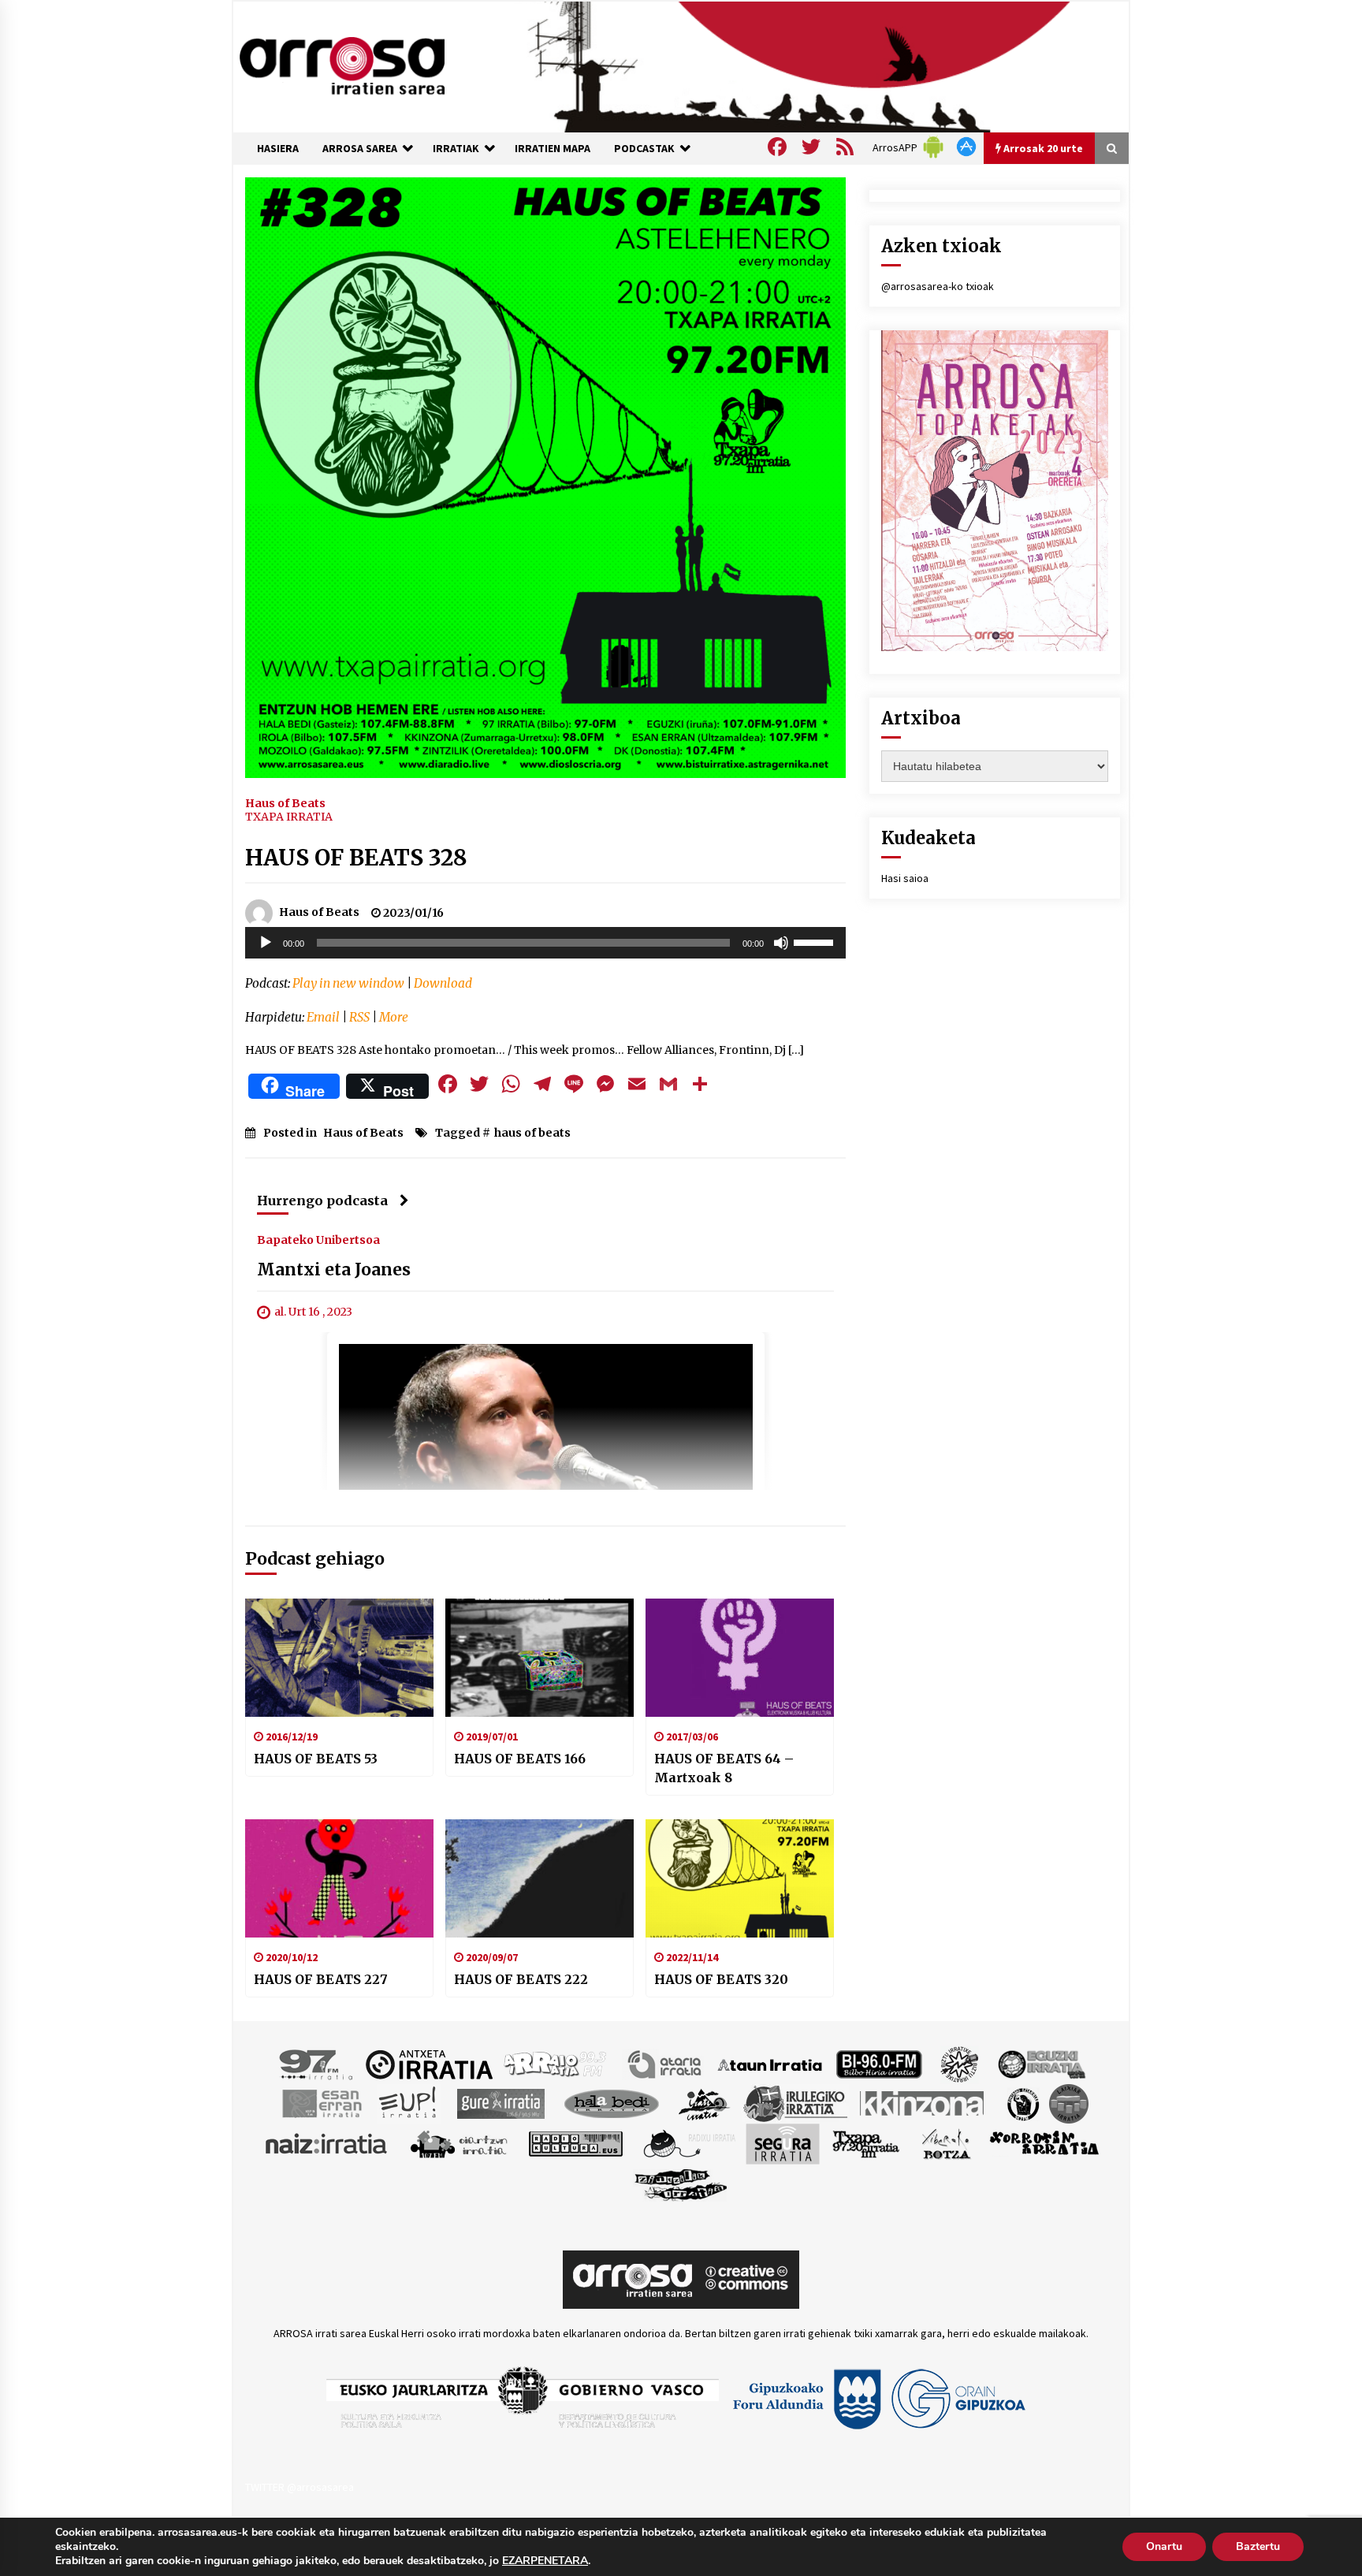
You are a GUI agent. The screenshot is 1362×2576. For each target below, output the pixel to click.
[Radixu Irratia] (688, 2143)
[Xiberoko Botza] (945, 2143)
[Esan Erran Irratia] (321, 2103)
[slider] (816, 941)
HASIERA (278, 148)
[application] (545, 943)
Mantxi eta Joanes (334, 1270)
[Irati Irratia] (705, 2103)
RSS (359, 1017)
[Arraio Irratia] (556, 2064)
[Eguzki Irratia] (1040, 2064)
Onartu (1164, 2546)
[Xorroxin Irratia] (1044, 2143)
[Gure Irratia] (501, 2103)
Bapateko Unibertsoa (318, 1240)
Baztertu (1258, 2546)
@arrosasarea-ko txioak (938, 286)
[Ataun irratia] (770, 2064)
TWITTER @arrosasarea (300, 2487)
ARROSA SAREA (360, 148)
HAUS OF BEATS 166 (520, 1759)
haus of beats (532, 1133)
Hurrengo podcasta (322, 1201)
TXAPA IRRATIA (289, 817)
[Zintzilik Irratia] (681, 2183)
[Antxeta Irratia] (429, 2064)
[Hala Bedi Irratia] (611, 2103)
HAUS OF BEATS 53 (316, 1759)
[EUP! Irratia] (409, 2103)
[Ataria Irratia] (666, 2064)
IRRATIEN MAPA (553, 148)
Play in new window (348, 983)
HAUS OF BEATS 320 (721, 1979)
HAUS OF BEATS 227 (321, 1979)
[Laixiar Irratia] (1069, 2103)
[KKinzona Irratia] (923, 2103)
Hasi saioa (905, 878)
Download (443, 983)
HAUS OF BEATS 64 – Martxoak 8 (724, 1768)
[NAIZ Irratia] (327, 2143)
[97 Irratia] (317, 2064)
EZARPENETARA (545, 2561)
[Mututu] (781, 943)
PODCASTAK (644, 148)
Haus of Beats (285, 802)
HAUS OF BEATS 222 (521, 1979)
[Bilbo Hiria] (879, 2064)
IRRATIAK (456, 148)
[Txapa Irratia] (866, 2143)
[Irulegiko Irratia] (795, 2103)
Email (323, 1017)
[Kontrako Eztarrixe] (1022, 2103)
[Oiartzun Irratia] (459, 2143)
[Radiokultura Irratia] (575, 2143)
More (394, 1017)
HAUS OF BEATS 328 (356, 858)
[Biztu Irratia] (960, 2064)
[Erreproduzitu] (266, 943)
